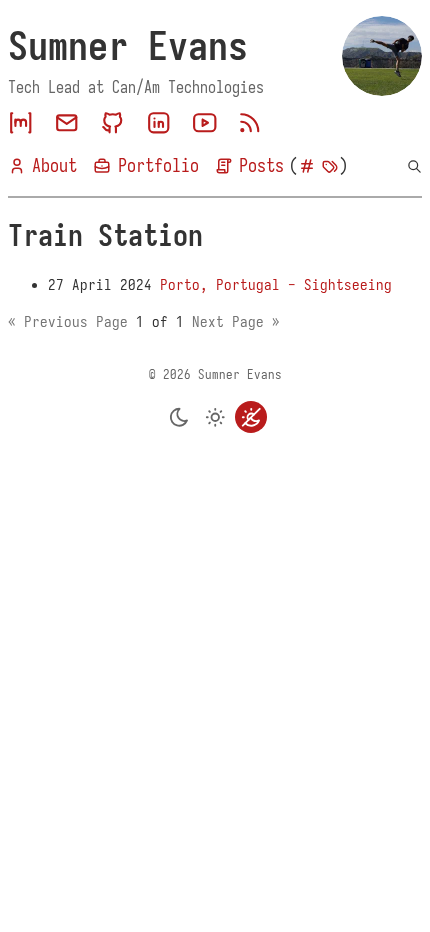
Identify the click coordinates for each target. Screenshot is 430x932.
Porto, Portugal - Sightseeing (276, 285)
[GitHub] (113, 123)
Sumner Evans (128, 46)
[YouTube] (205, 123)
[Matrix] (21, 123)
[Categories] (307, 166)
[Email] (67, 123)
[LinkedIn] (159, 123)
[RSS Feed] (250, 123)
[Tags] (330, 166)
